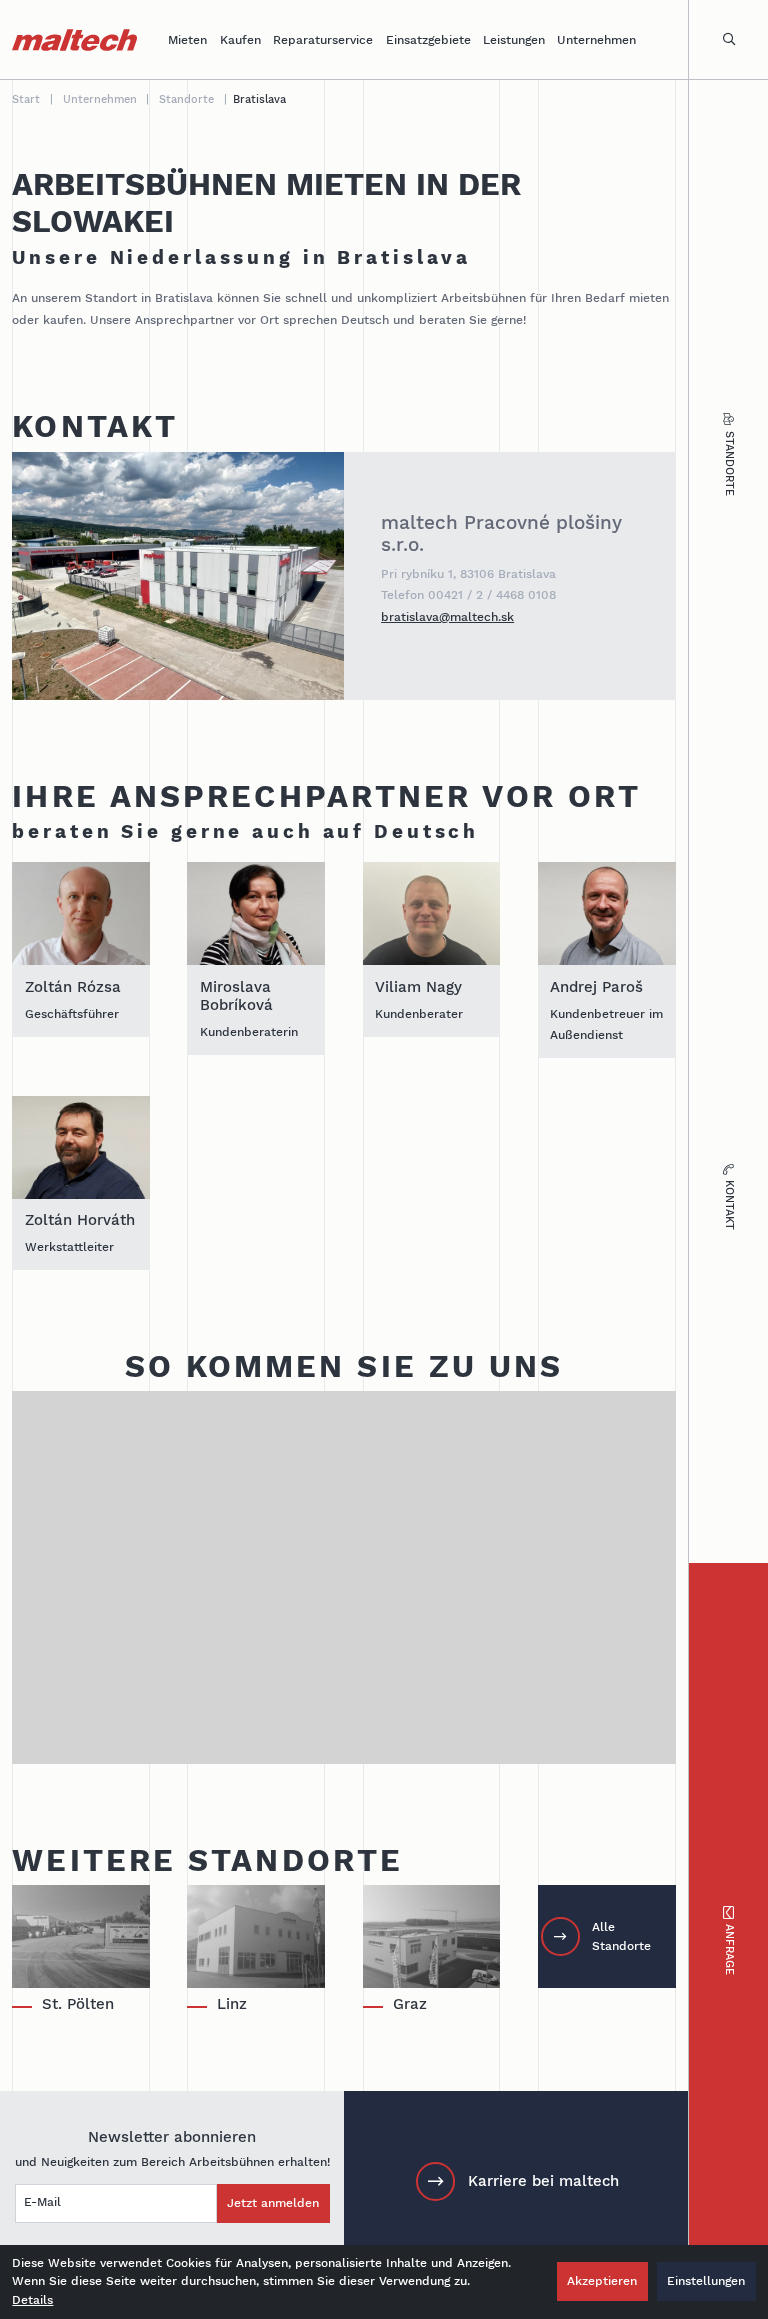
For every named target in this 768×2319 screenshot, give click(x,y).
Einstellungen (706, 2280)
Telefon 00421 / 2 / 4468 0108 (468, 594)
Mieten (187, 39)
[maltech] (74, 40)
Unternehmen (596, 39)
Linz (232, 2004)
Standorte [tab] (729, 463)
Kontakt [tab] (729, 1205)
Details (32, 2299)
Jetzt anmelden (273, 2202)
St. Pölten (78, 2004)
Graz (410, 2004)
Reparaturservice (323, 39)
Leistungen (514, 39)
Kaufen (240, 39)
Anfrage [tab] (729, 1949)
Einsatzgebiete (428, 39)
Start (26, 99)
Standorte (186, 99)
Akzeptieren (602, 2280)
